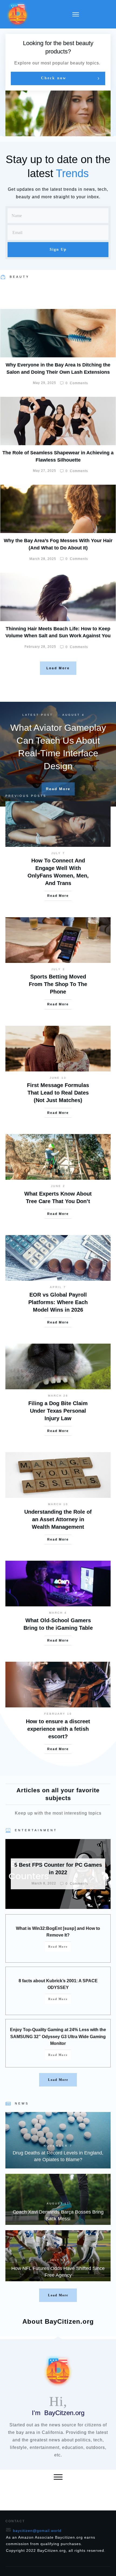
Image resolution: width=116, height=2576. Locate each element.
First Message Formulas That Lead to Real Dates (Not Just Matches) (58, 1093)
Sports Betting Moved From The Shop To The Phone (58, 984)
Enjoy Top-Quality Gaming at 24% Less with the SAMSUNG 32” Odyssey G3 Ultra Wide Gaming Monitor (58, 2037)
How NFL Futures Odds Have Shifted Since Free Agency (58, 2256)
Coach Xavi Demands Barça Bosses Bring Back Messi (58, 2199)
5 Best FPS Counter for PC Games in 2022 (58, 1874)
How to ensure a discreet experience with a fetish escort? (58, 1729)
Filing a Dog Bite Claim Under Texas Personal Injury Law (58, 1411)
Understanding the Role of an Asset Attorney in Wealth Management (58, 1519)
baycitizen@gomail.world (37, 2531)
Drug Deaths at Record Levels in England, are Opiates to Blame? (58, 2140)
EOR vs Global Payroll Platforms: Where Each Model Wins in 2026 (58, 1302)
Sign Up (58, 249)
